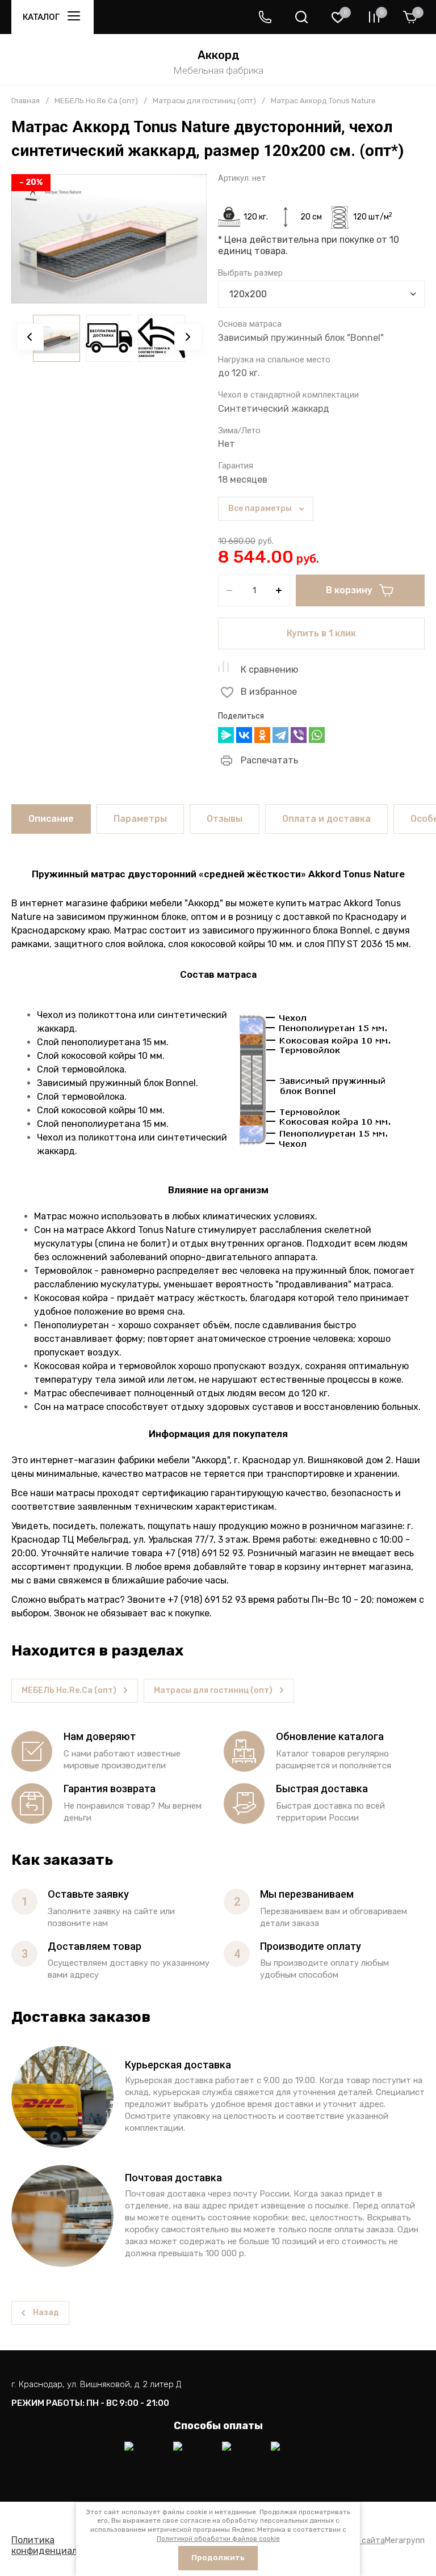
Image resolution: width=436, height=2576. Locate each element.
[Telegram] (280, 735)
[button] (265, 17)
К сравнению (269, 670)
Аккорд (218, 55)
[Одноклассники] (262, 735)
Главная (26, 101)
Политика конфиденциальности (60, 2545)
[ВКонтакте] (244, 735)
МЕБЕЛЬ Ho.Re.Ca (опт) (96, 101)
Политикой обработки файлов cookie (218, 2539)
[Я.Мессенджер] (226, 735)
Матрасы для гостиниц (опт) (204, 101)
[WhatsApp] (317, 735)
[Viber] (299, 735)
